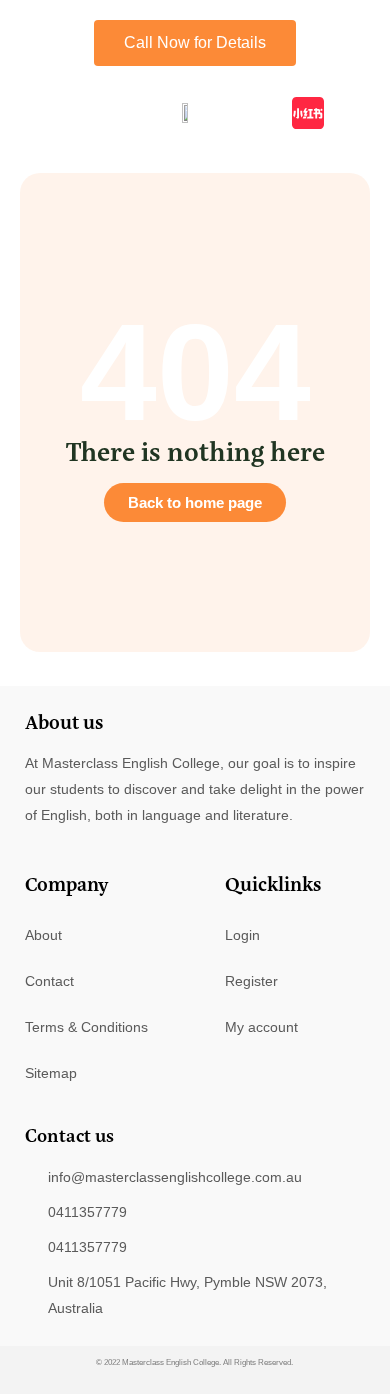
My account (261, 1027)
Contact (49, 981)
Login (242, 935)
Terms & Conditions (86, 1027)
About (43, 935)
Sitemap (51, 1073)
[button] (25, 112)
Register (251, 981)
